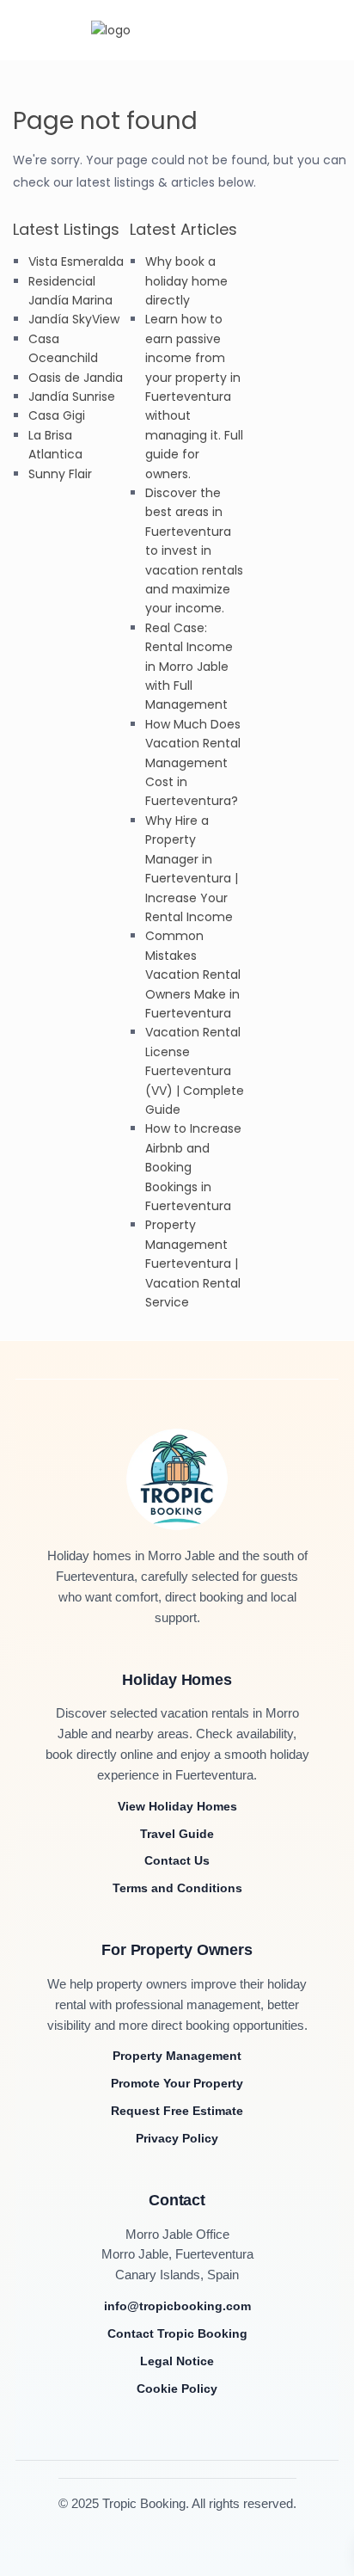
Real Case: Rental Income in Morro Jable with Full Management (189, 667)
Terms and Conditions (177, 1888)
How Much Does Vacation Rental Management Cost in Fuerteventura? (193, 763)
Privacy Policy (177, 2138)
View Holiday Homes (177, 1806)
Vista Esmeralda (76, 261)
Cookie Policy (177, 2388)
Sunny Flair (60, 474)
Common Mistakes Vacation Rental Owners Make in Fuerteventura (193, 974)
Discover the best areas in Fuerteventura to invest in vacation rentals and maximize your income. (194, 550)
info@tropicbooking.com (177, 2306)
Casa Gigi (57, 415)
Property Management (177, 2056)
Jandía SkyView (74, 319)
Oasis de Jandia (76, 378)
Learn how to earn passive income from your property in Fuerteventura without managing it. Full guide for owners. (194, 396)
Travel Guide (177, 1834)
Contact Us (177, 1860)
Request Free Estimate (177, 2111)
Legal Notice (177, 2361)
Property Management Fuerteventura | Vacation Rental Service (193, 1263)
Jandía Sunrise (72, 397)
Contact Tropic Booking (177, 2333)
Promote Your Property (177, 2083)
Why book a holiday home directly (186, 281)
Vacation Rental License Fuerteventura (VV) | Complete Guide (195, 1071)
